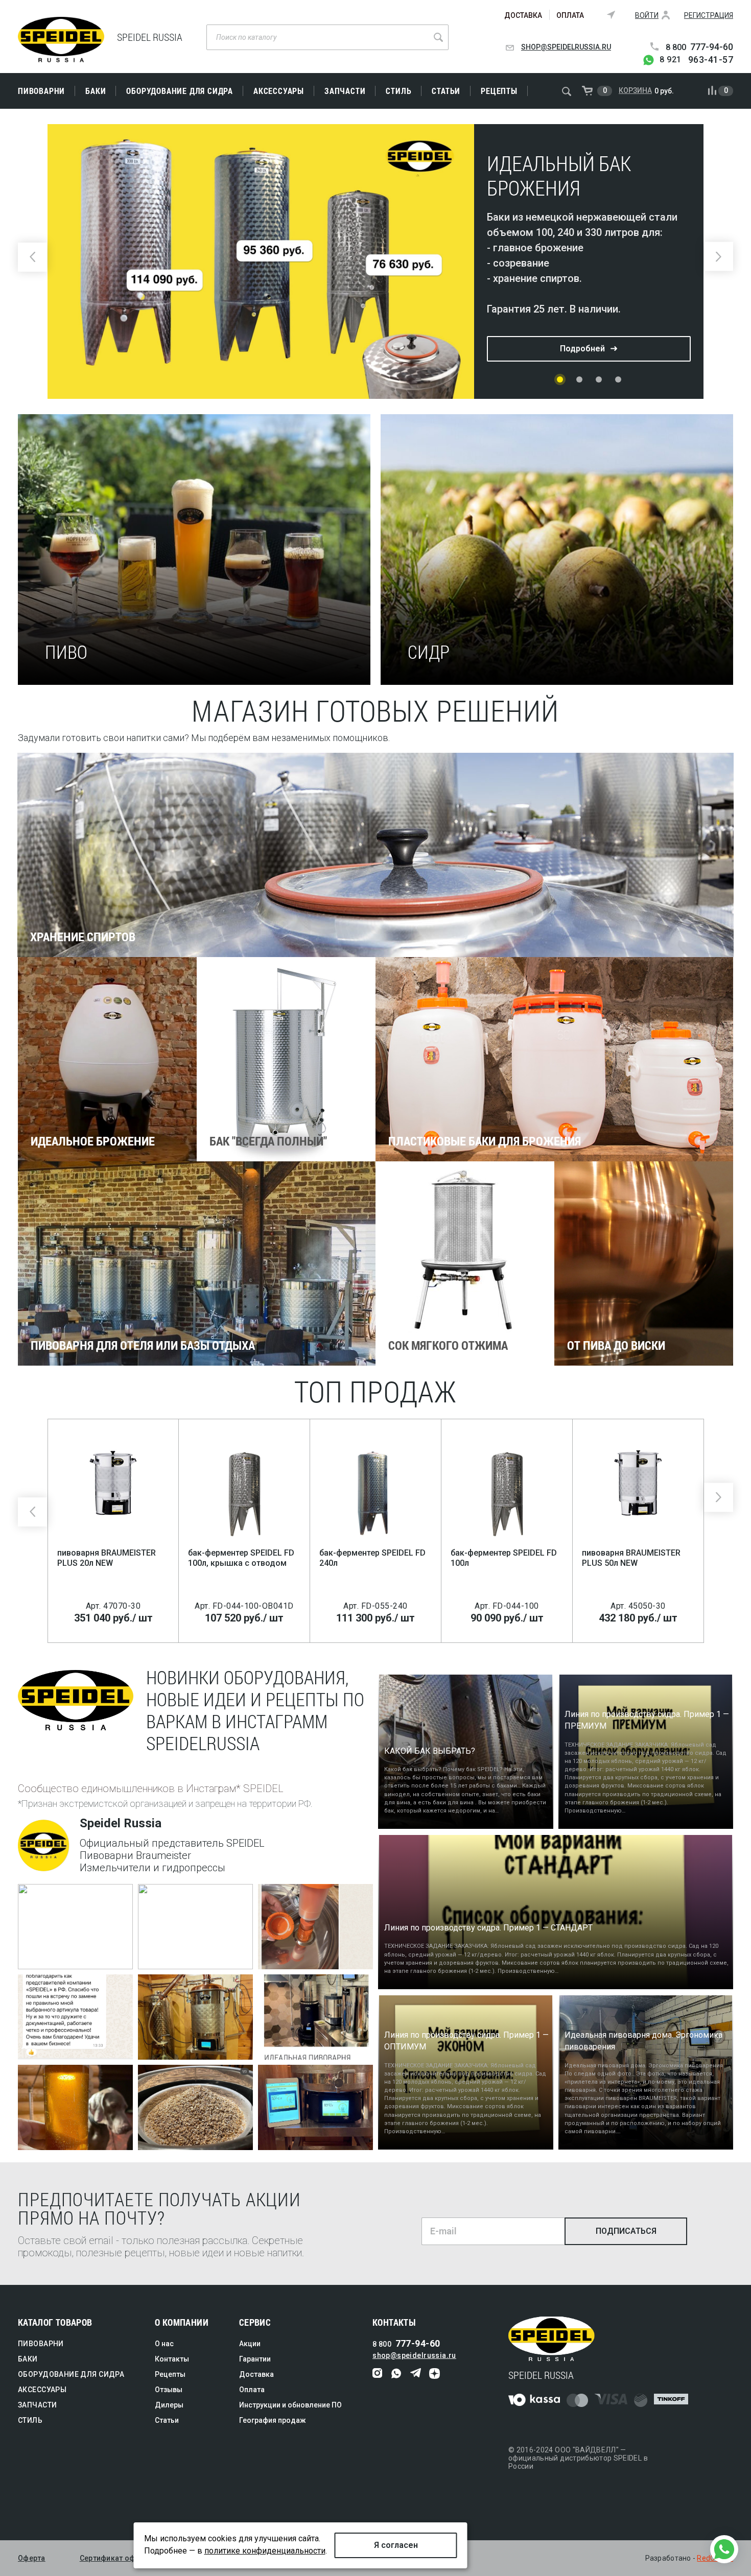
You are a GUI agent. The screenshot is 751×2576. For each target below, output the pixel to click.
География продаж (273, 2420)
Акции (250, 2344)
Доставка (523, 15)
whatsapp (397, 2374)
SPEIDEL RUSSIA (61, 40)
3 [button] (599, 379)
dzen (435, 2374)
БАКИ (96, 91)
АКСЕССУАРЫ (279, 91)
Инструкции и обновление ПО (290, 2405)
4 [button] (618, 379)
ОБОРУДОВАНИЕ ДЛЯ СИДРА (180, 91)
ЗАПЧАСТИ (345, 91)
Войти (647, 15)
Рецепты (499, 91)
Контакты (172, 2359)
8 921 (696, 60)
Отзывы (169, 2390)
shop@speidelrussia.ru (566, 47)
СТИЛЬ (398, 91)
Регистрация (709, 15)
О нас (164, 2344)
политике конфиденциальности (265, 2551)
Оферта (32, 2558)
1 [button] (560, 379)
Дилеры (169, 2405)
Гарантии (255, 2359)
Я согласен (396, 2545)
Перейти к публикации (68, 1958)
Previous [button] (32, 257)
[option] (375, 261)
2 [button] (579, 379)
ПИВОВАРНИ (41, 91)
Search (438, 37)
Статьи (446, 91)
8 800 (699, 47)
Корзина (635, 90)
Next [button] (719, 257)
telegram (416, 2374)
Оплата (570, 15)
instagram (378, 2374)
